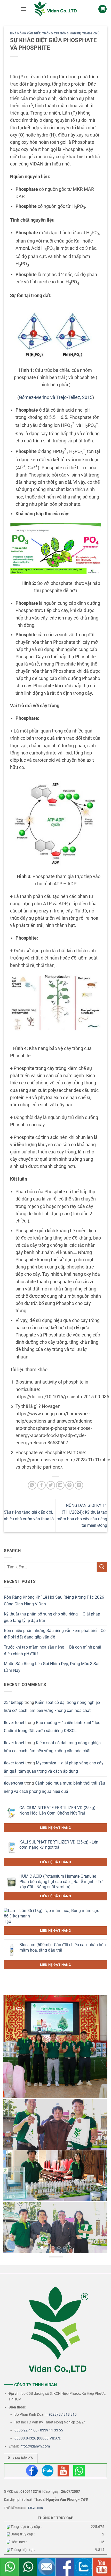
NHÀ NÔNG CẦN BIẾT (25, 33)
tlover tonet (14, 1723)
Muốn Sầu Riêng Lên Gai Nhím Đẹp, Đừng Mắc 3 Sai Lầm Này (52, 1667)
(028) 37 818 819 (63, 2414)
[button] (23, 9)
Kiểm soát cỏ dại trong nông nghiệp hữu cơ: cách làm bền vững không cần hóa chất (52, 1707)
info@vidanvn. (31, 2446)
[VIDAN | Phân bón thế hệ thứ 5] (55, 9)
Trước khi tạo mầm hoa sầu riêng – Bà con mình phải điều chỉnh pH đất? (53, 1650)
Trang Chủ (91, 33)
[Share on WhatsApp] (32, 1485)
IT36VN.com (35, 2508)
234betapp (14, 1702)
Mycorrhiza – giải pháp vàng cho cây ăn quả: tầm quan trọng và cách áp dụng (54, 1767)
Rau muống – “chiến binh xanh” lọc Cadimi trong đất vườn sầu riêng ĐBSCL (52, 1727)
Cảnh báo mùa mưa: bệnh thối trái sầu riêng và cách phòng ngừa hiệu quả (54, 1787)
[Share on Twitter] (51, 1485)
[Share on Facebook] (41, 1485)
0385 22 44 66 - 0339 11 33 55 (39, 2430)
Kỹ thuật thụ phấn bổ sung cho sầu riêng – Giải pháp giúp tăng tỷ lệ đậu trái (52, 1617)
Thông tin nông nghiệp (61, 33)
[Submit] (102, 1567)
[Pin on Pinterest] (70, 1485)
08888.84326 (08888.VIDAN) (38, 2438)
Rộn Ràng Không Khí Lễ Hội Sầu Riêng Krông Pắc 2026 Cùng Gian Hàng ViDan (54, 1601)
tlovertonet (14, 1783)
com (46, 2446)
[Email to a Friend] (60, 1485)
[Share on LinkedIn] (79, 1485)
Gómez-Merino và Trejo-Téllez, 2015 (56, 397)
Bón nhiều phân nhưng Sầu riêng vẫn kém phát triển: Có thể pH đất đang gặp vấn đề (55, 1634)
